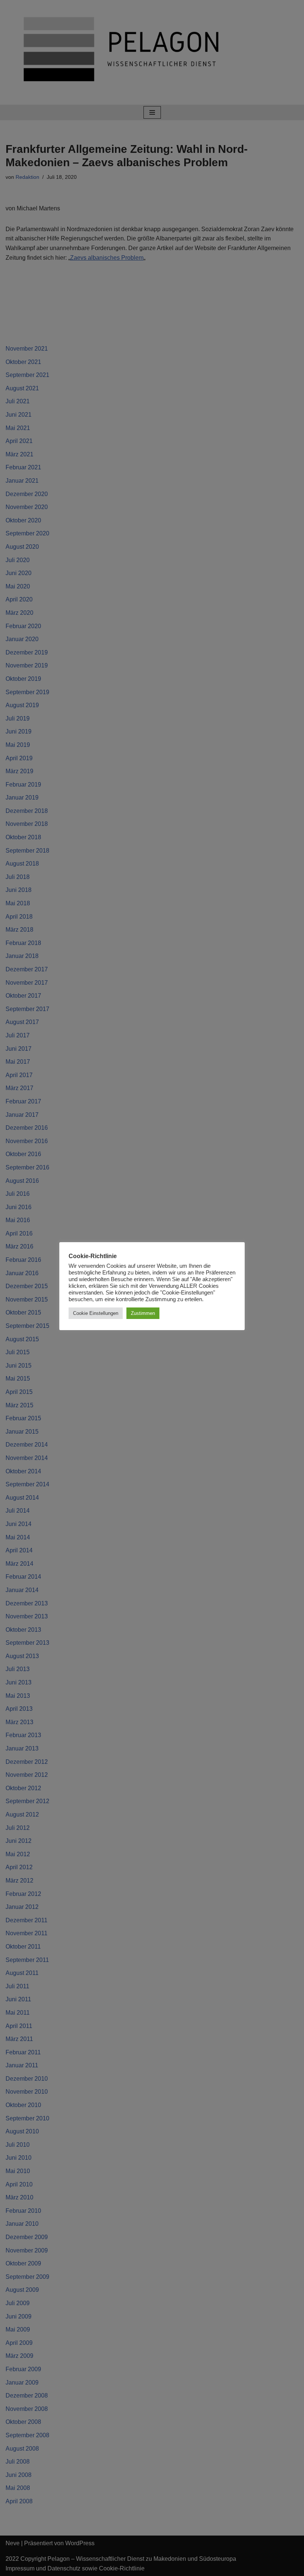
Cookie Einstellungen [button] (96, 1313)
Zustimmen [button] (143, 1313)
